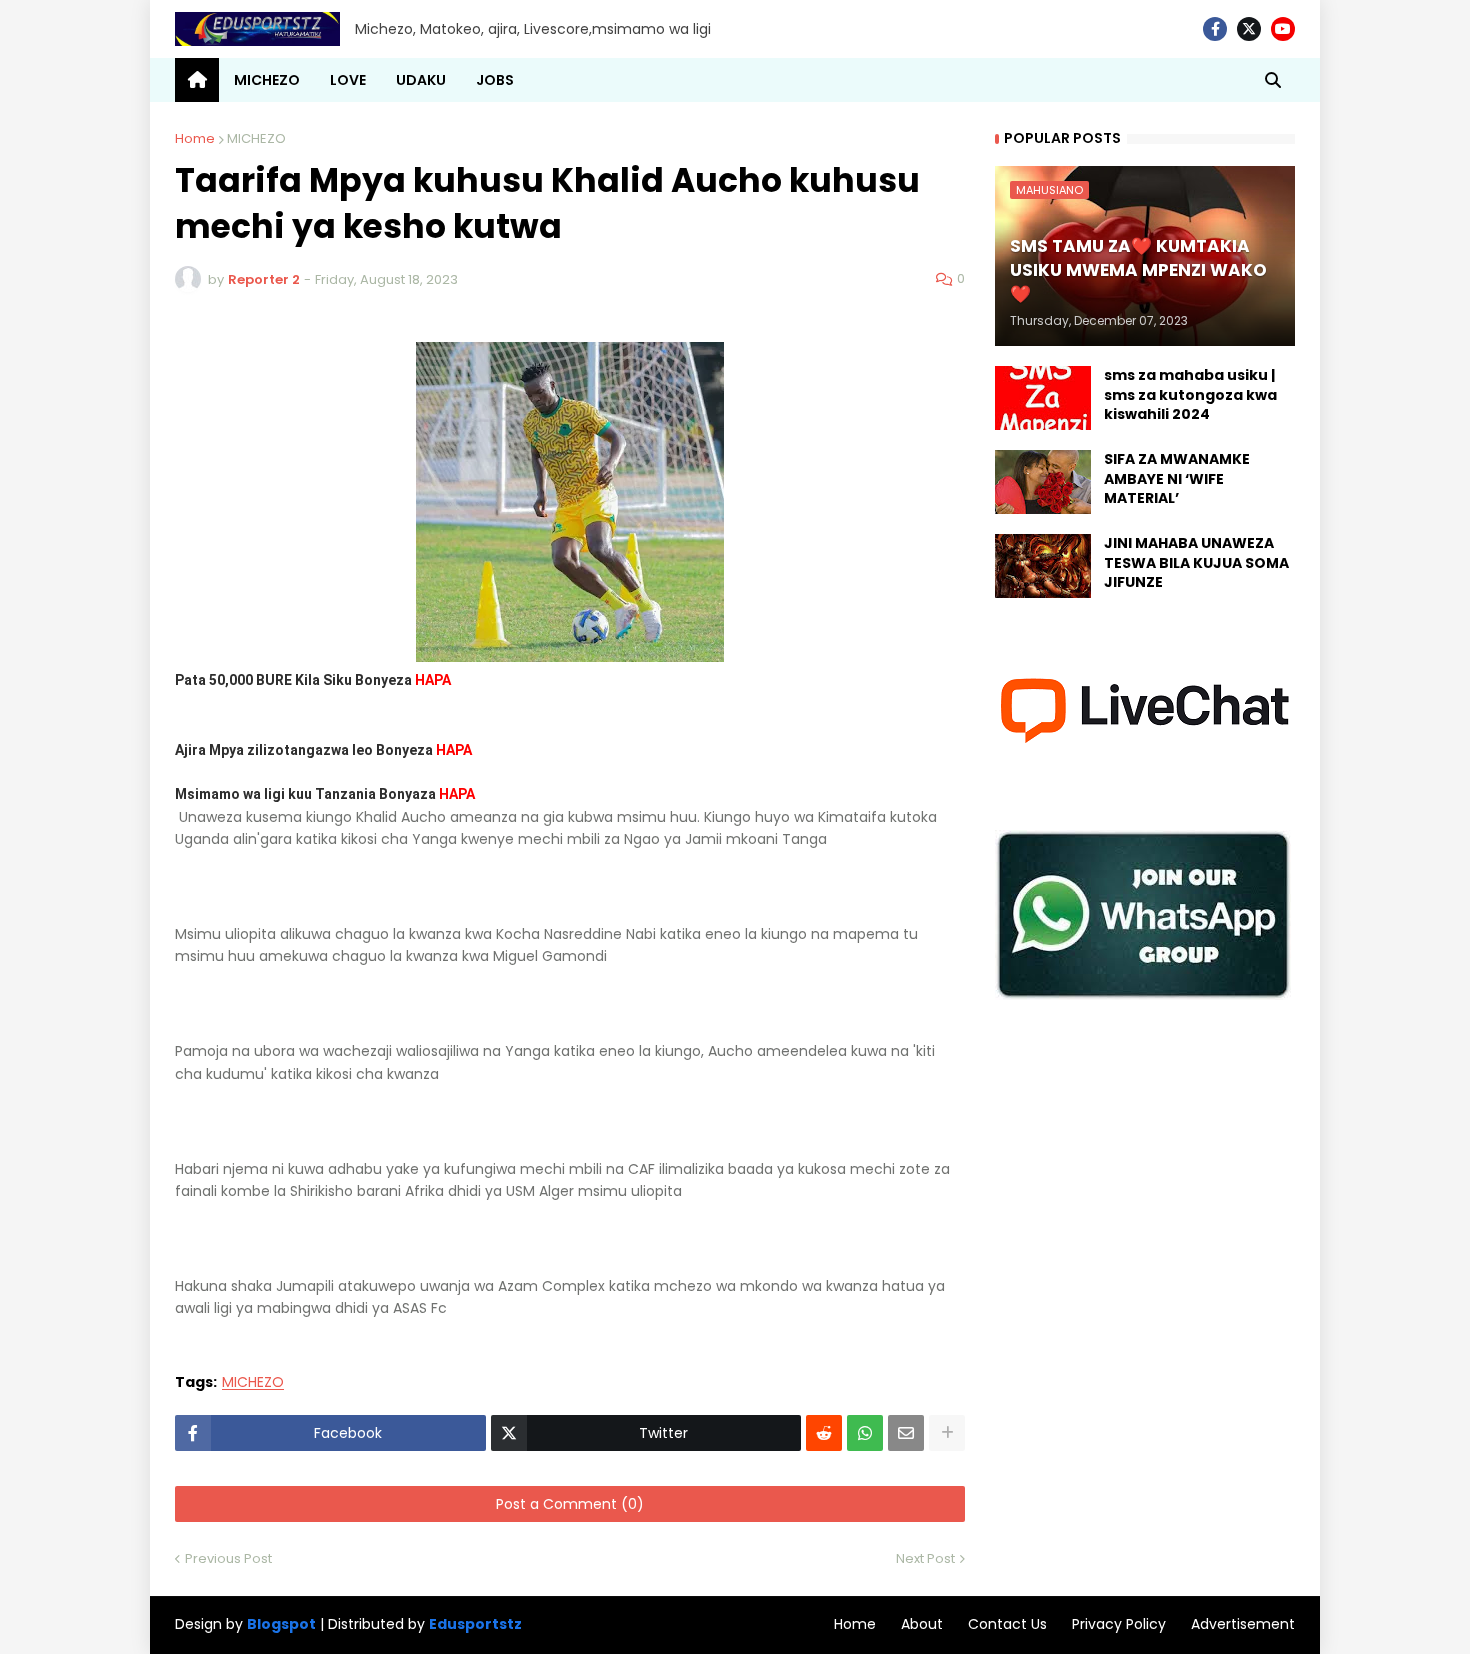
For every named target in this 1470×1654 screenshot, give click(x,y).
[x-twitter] (1249, 29)
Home (195, 138)
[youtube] (1283, 29)
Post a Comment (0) (570, 1504)
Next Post (925, 1558)
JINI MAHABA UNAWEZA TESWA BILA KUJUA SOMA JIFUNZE (1196, 563)
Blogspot (281, 1624)
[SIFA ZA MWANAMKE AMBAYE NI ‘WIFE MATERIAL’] (1043, 482)
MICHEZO (256, 138)
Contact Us (1007, 1624)
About (922, 1624)
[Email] (906, 1433)
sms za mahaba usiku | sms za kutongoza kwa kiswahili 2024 (1190, 395)
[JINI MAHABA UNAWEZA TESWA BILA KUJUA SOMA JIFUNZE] (1043, 566)
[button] (1273, 80)
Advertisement (1243, 1624)
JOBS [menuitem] (495, 80)
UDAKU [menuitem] (421, 80)
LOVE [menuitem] (348, 80)
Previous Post (228, 1558)
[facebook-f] (1215, 29)
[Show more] (947, 1433)
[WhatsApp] (865, 1433)
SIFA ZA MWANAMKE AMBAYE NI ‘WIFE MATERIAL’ (1177, 479)
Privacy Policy (1119, 1624)
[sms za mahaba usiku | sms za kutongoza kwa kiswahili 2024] (1043, 398)
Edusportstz (475, 1624)
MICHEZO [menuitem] (267, 80)
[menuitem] (197, 80)
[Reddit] (824, 1433)
